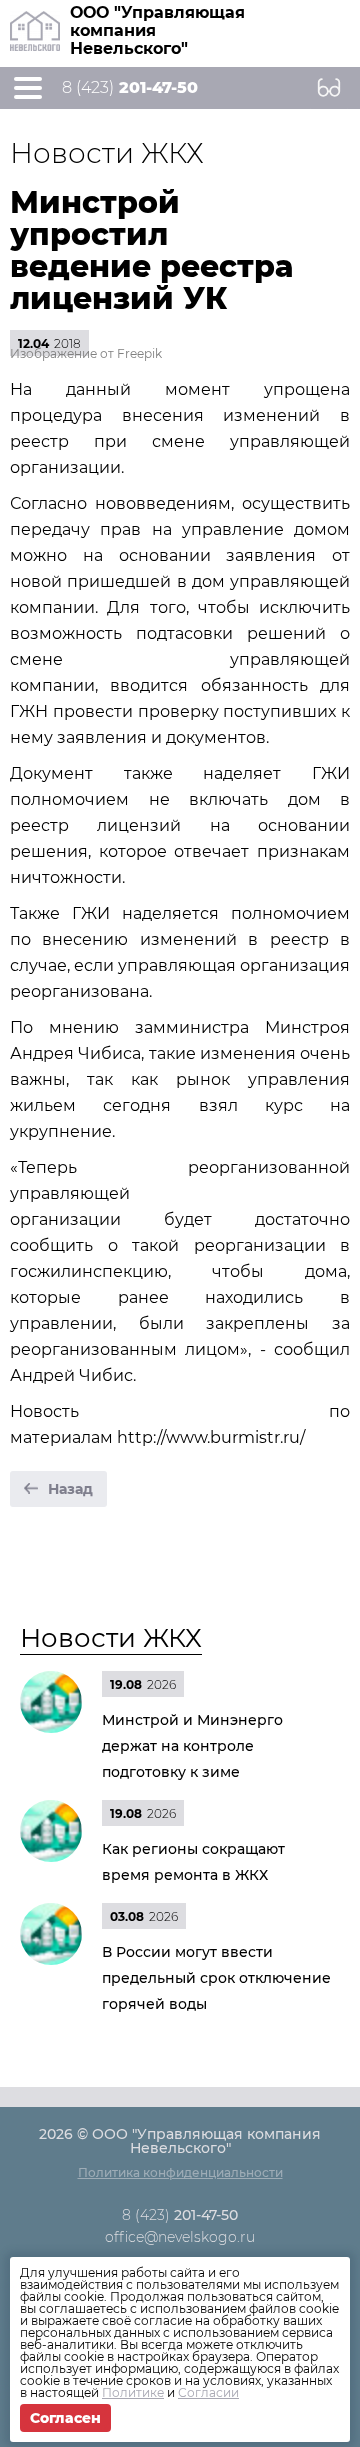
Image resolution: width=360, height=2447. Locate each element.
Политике (133, 2392)
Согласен (65, 2418)
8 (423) (130, 88)
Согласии (208, 2392)
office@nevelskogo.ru (180, 2237)
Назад (70, 1489)
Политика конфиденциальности (180, 2172)
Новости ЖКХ (111, 1638)
